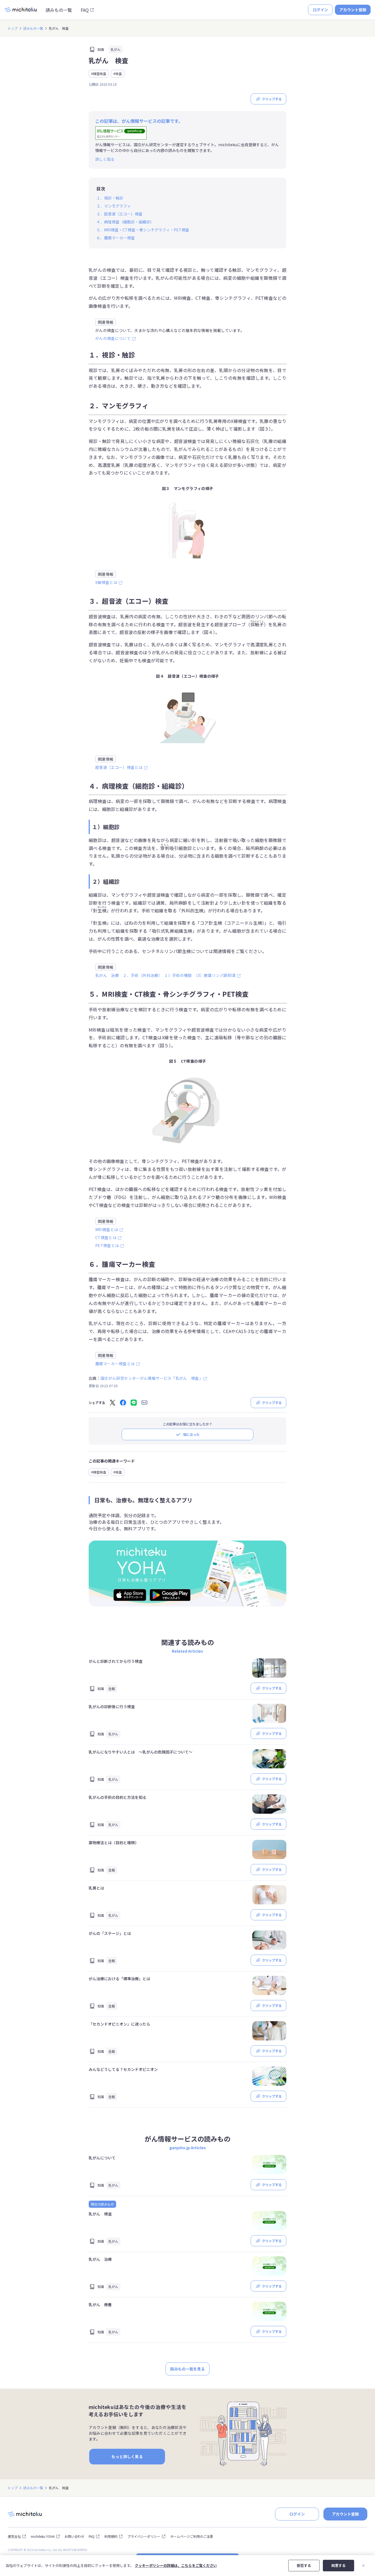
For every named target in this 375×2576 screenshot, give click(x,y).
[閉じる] (363, 2566)
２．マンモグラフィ (114, 206)
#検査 (118, 74)
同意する (338, 2565)
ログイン (320, 10)
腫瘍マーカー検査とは (115, 1364)
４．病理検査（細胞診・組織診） (125, 222)
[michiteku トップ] (21, 10)
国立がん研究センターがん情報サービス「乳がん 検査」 (152, 1378)
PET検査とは (107, 1245)
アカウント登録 (353, 10)
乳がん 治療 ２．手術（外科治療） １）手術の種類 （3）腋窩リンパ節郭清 (165, 975)
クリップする (272, 99)
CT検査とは (106, 1237)
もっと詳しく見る (127, 2456)
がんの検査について (113, 338)
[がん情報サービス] (121, 133)
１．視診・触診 (110, 198)
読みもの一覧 (59, 10)
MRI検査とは (107, 1229)
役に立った (191, 1434)
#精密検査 (99, 74)
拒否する (304, 2565)
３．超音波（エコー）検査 (119, 214)
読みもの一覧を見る (187, 2369)
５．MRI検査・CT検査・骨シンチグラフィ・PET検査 (143, 230)
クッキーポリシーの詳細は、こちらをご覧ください (176, 2565)
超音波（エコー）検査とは (119, 767)
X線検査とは (106, 582)
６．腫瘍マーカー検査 (116, 238)
